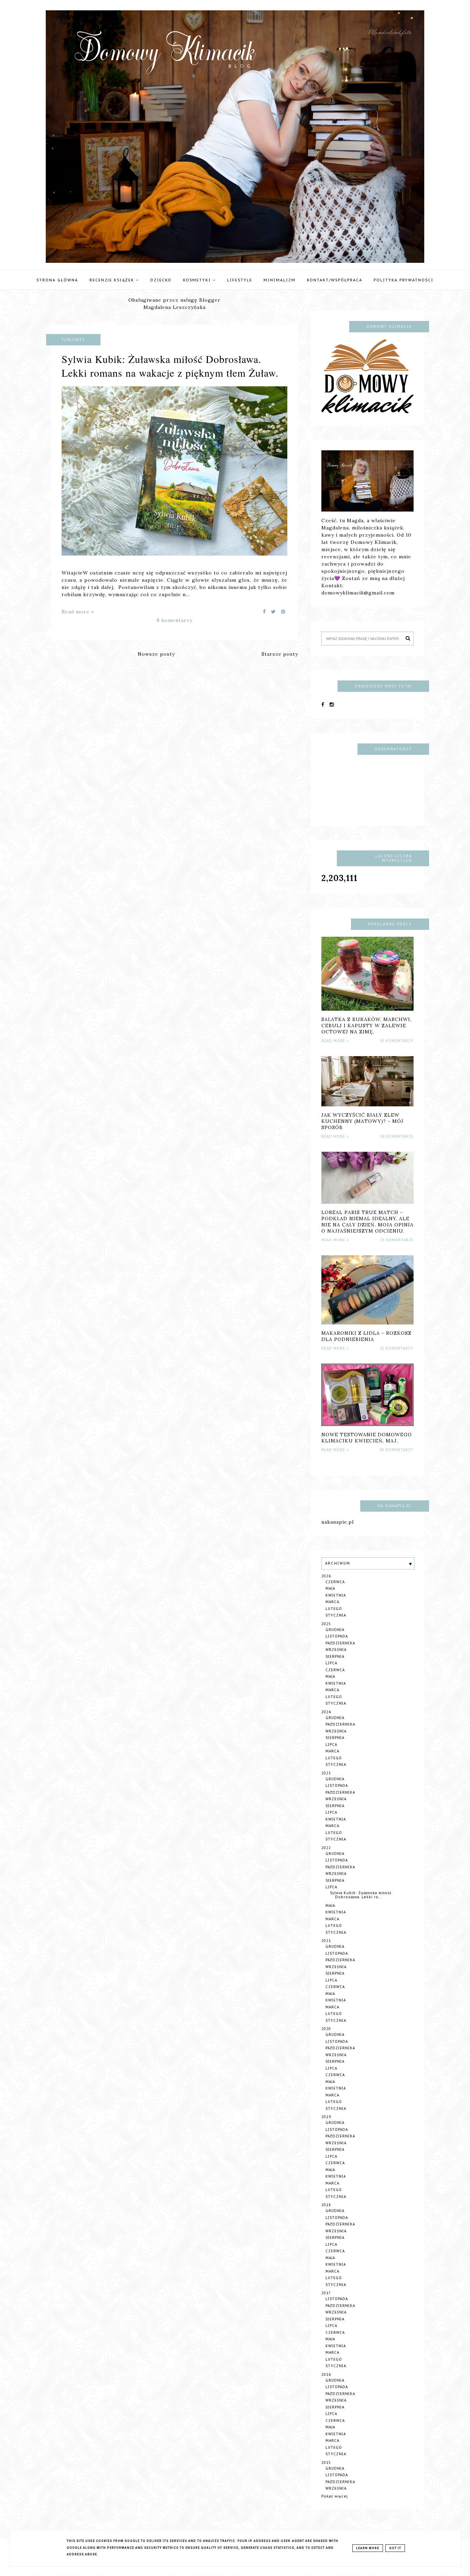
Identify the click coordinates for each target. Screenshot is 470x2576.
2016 (326, 2375)
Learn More (368, 2548)
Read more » (78, 612)
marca (332, 1602)
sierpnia (335, 1657)
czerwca (335, 1582)
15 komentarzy (397, 1348)
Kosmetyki (198, 280)
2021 (326, 1941)
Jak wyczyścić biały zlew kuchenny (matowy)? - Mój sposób (362, 1121)
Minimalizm (280, 280)
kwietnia (336, 1595)
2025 (326, 1624)
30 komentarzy (397, 1041)
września (336, 1650)
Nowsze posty (156, 654)
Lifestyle (240, 280)
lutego (334, 1609)
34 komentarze (397, 1136)
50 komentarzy (397, 1450)
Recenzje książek (113, 280)
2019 (326, 2117)
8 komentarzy (174, 620)
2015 (326, 2463)
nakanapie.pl (338, 1522)
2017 (326, 2293)
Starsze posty (280, 654)
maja (330, 1588)
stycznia (336, 1615)
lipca (331, 1663)
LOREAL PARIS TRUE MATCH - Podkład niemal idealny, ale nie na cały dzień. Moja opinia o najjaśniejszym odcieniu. (367, 1222)
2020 (326, 2029)
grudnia (335, 1630)
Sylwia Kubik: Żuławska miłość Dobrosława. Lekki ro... (361, 1895)
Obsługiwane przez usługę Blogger (174, 300)
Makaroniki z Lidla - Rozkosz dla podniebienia (366, 1336)
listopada (337, 1636)
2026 (326, 1576)
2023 (326, 1773)
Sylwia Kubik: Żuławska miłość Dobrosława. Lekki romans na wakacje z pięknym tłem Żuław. (170, 366)
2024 (326, 1712)
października (340, 1643)
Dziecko (161, 280)
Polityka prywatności (404, 280)
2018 (326, 2205)
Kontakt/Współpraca (335, 280)
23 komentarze (397, 1240)
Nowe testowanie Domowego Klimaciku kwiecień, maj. (367, 1438)
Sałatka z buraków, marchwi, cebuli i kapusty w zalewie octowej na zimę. (366, 1026)
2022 (326, 1848)
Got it (395, 2548)
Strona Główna (57, 280)
